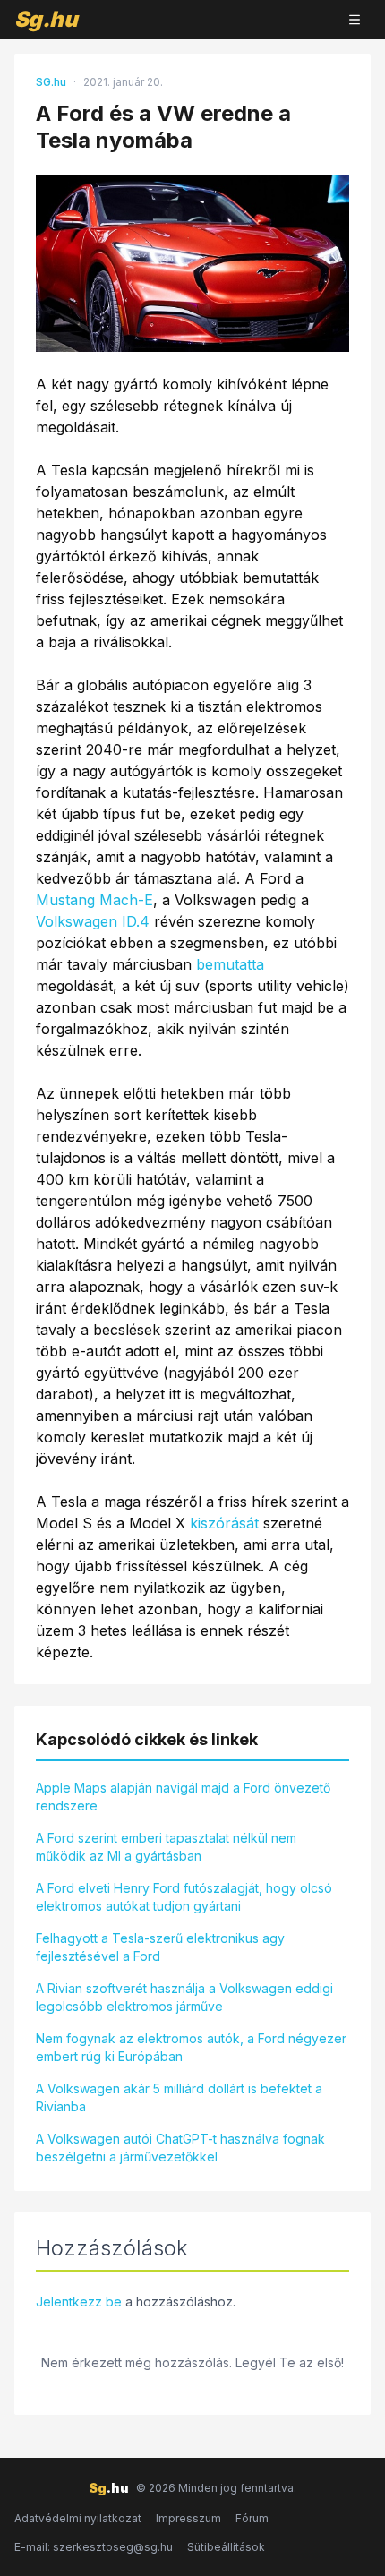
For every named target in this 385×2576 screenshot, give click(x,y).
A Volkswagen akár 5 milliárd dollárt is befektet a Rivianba (179, 2097)
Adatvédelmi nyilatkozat (78, 2518)
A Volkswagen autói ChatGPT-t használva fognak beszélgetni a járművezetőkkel (180, 2148)
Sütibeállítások (226, 2547)
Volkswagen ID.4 (93, 921)
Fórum (252, 2518)
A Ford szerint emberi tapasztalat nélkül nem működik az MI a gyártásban (166, 1847)
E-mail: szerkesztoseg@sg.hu (94, 2547)
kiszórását (224, 1523)
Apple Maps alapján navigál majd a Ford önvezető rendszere (183, 1797)
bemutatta (230, 964)
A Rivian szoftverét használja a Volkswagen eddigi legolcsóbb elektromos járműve (184, 1997)
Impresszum (188, 2518)
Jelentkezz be (79, 2302)
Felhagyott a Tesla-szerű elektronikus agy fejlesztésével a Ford (160, 1947)
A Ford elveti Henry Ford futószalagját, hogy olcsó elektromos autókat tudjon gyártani (184, 1897)
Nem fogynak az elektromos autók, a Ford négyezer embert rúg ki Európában (191, 2047)
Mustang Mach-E (94, 900)
